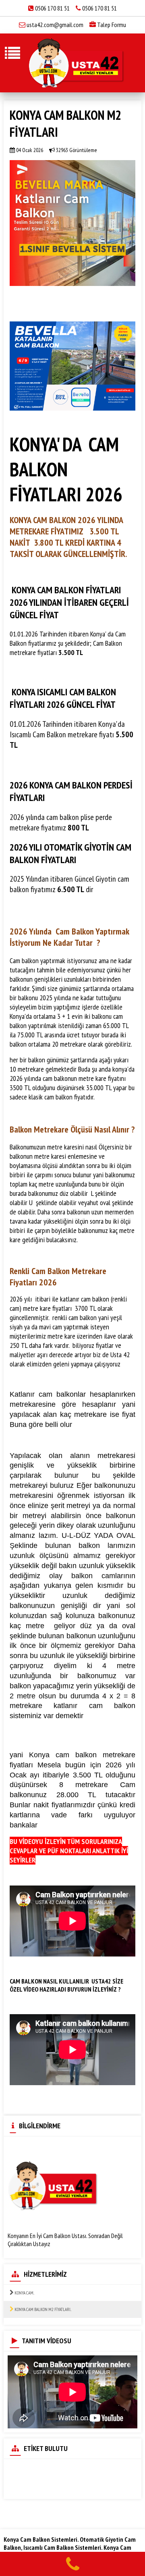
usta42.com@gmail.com (55, 25)
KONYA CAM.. (24, 2293)
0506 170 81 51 (53, 8)
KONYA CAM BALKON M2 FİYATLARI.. (42, 2309)
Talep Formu (111, 25)
